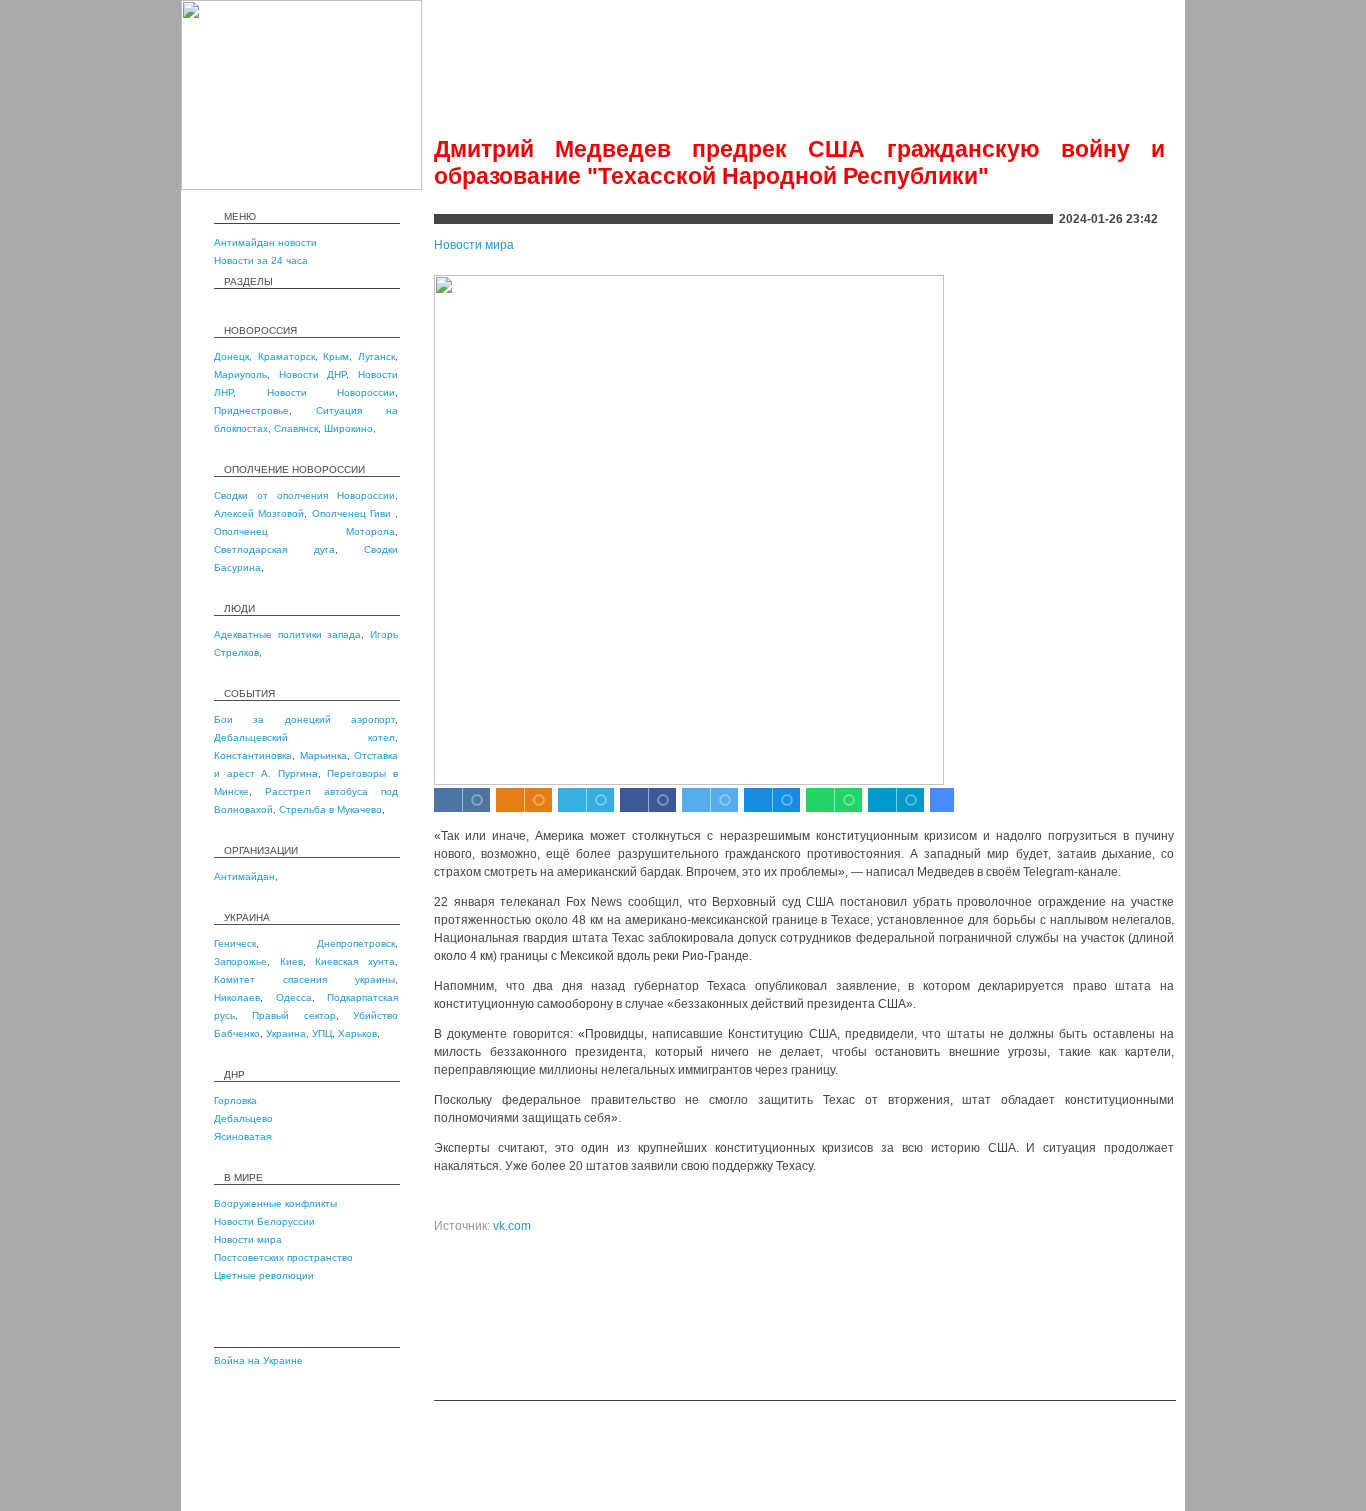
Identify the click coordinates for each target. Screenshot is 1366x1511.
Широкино (348, 428)
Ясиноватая (242, 1136)
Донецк (231, 356)
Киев (291, 961)
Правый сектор (293, 1015)
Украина (286, 1033)
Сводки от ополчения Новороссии (304, 495)
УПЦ (322, 1033)
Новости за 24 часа (261, 260)
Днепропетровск (356, 943)
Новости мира (248, 1239)
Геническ (235, 943)
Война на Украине (258, 1360)
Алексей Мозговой (259, 513)
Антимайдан (244, 876)
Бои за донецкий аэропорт (304, 719)
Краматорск (286, 356)
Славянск (296, 428)
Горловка (235, 1100)
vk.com (512, 1226)
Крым (336, 356)
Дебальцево (243, 1118)
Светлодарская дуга (274, 549)
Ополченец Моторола (304, 531)
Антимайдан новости (265, 242)
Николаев (237, 997)
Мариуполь (240, 374)
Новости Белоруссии (264, 1221)
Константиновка (253, 755)
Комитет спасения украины (304, 979)
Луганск (376, 356)
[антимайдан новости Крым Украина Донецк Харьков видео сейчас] (301, 186)
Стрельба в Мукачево (330, 809)
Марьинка (323, 755)
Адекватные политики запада (287, 634)
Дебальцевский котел (304, 737)
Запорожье (240, 961)
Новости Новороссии (331, 392)
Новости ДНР (313, 374)
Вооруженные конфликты (275, 1203)
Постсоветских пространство (283, 1257)
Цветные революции (264, 1275)
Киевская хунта (355, 961)
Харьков (357, 1033)
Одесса (294, 997)
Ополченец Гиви (354, 513)
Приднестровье (251, 410)
